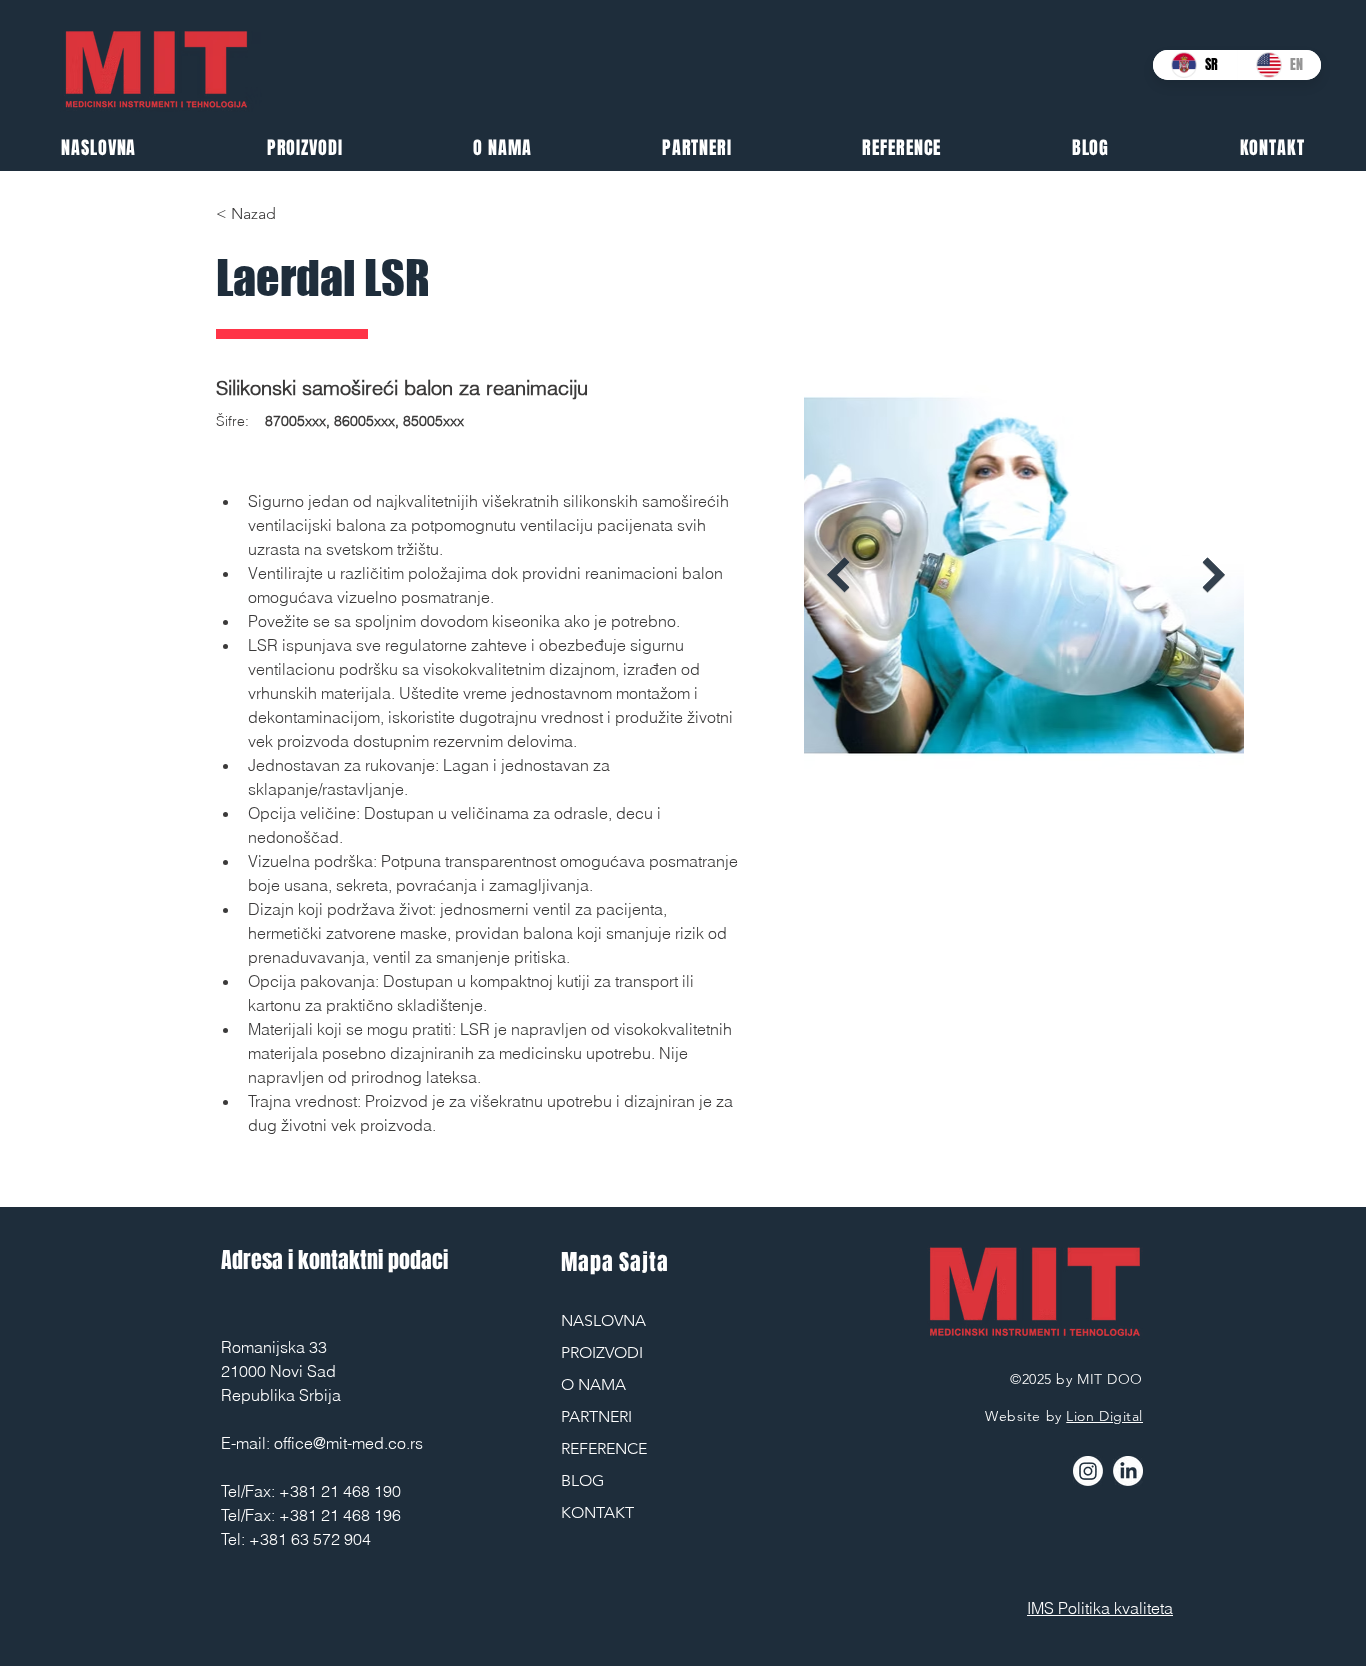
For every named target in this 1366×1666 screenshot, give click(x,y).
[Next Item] (1214, 575)
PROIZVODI (602, 1352)
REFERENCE (604, 1448)
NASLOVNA (603, 1320)
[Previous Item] (838, 575)
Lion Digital (1104, 1416)
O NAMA (593, 1384)
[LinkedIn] (1128, 1471)
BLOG (582, 1480)
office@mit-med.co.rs (348, 1443)
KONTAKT (597, 1512)
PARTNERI (596, 1416)
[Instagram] (1088, 1471)
